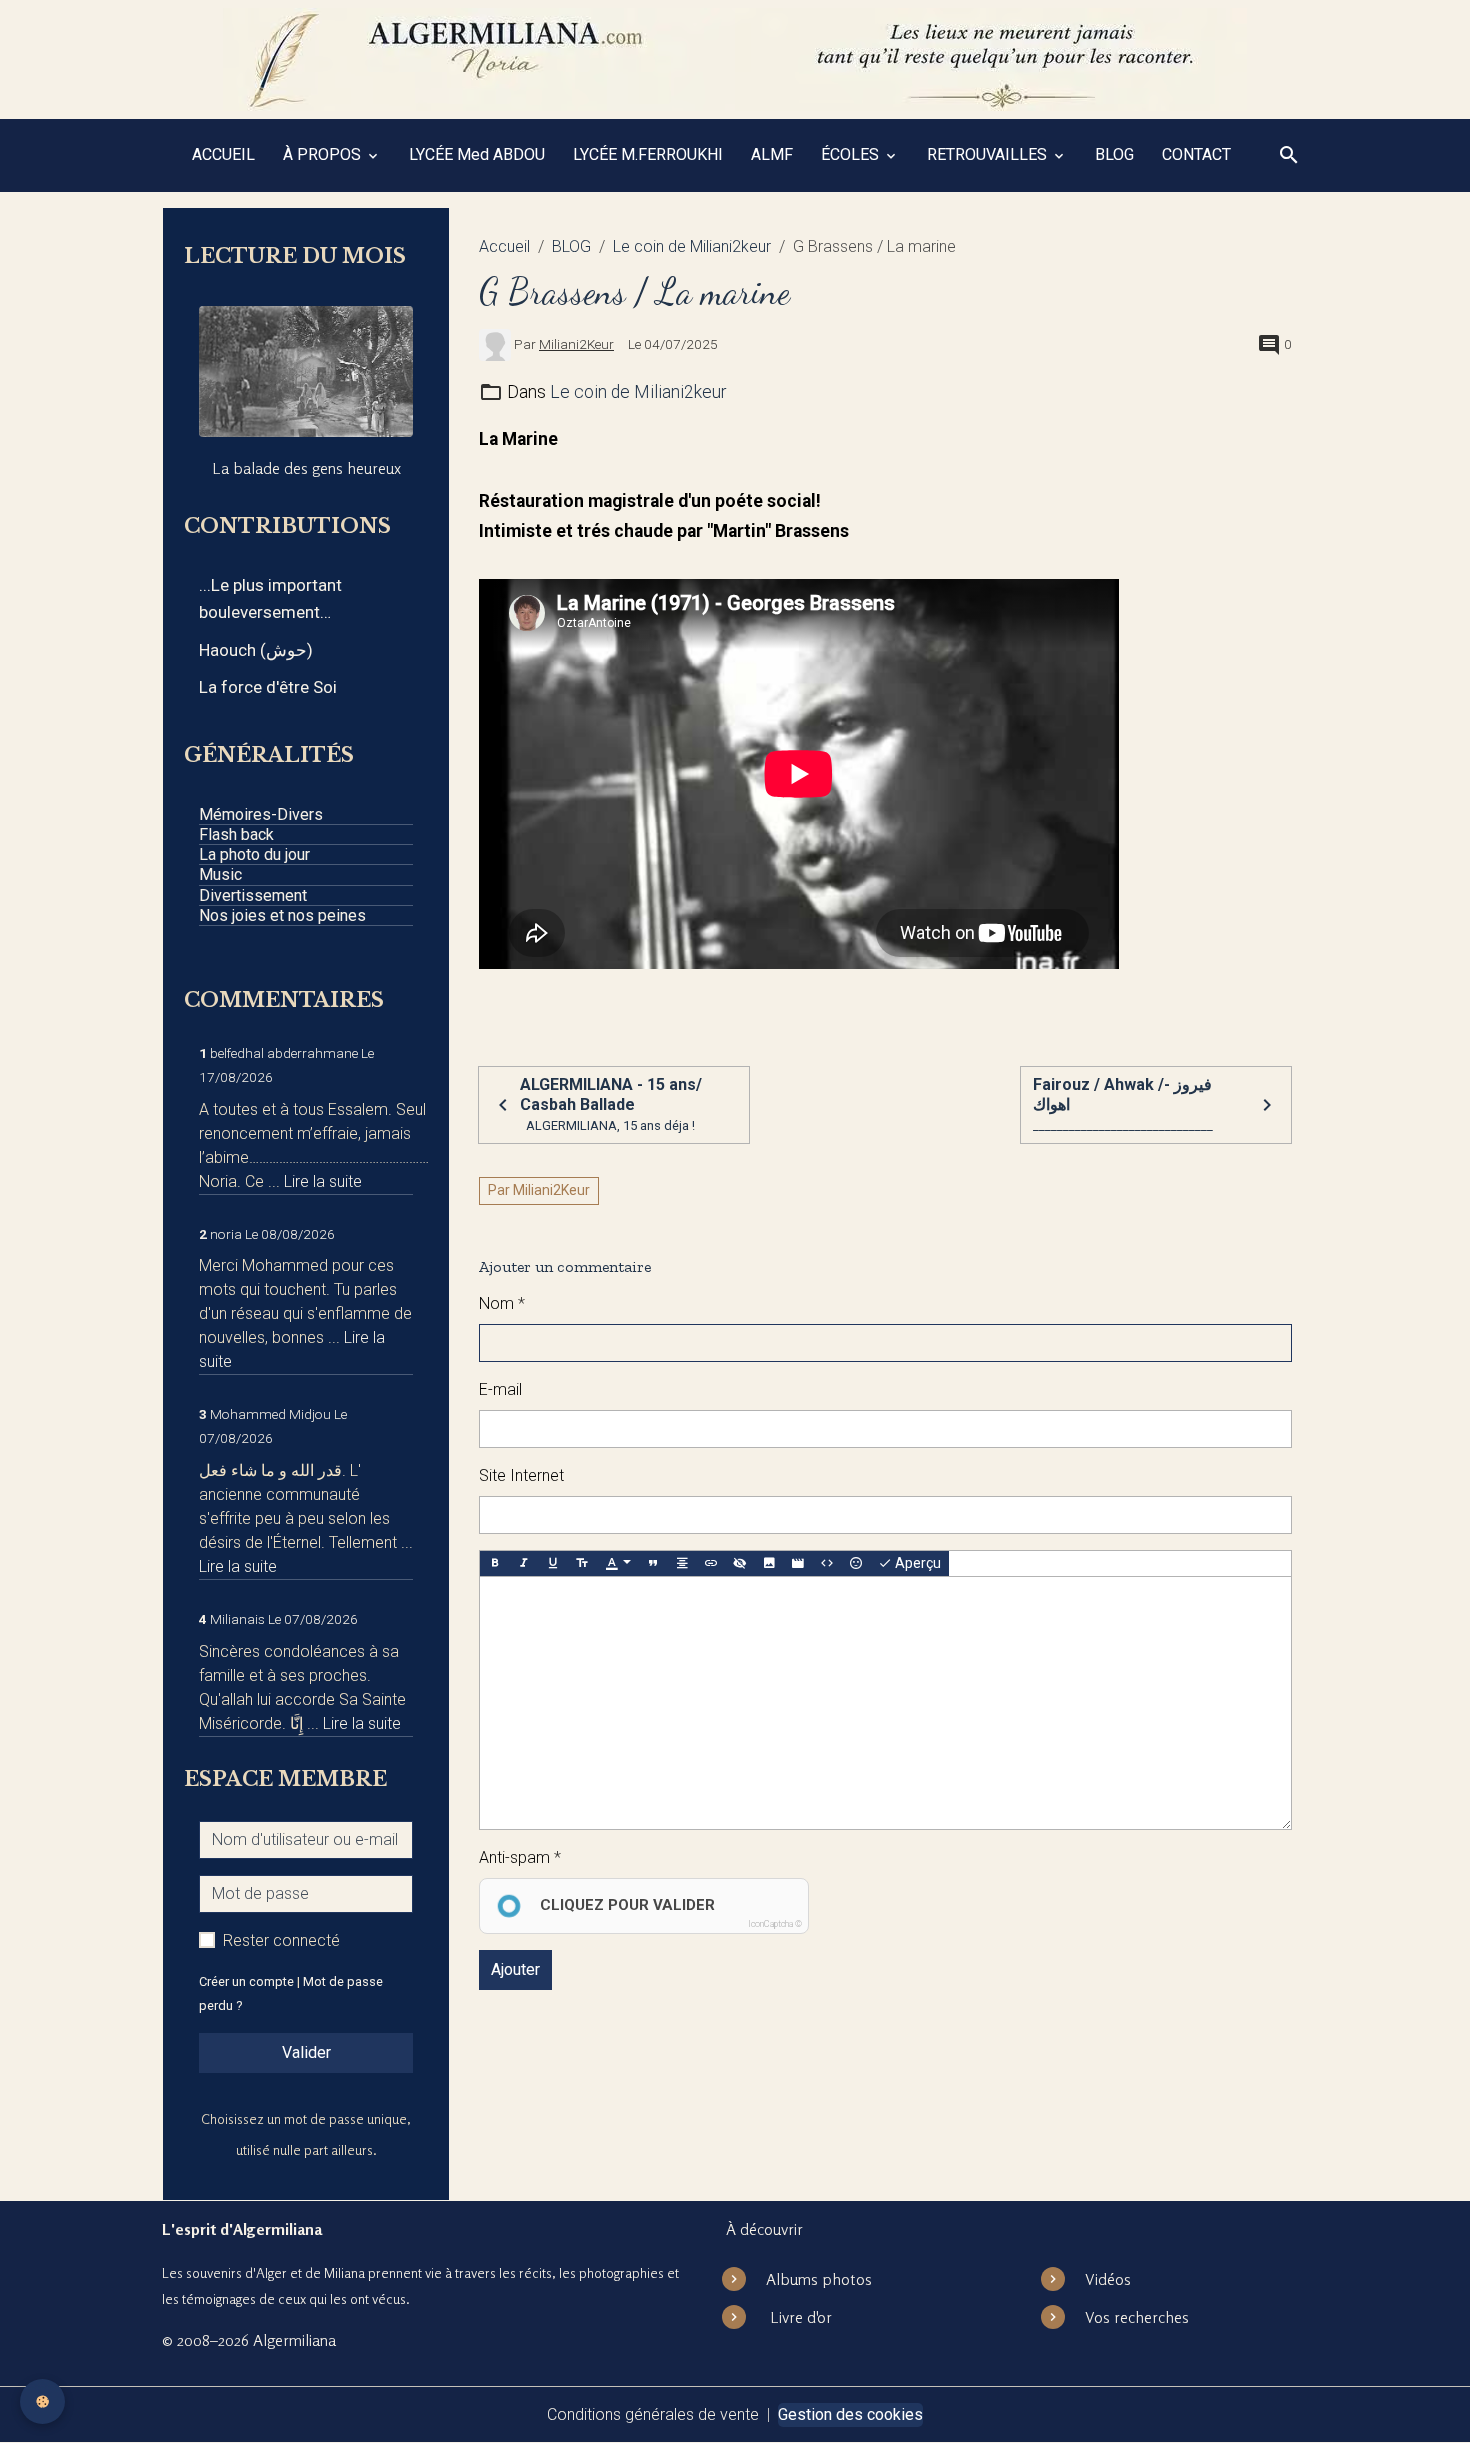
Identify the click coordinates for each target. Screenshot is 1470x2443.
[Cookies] (42, 2401)
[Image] (769, 1564)
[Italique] (524, 1564)
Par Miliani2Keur (539, 1190)
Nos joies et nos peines (282, 915)
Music (220, 874)
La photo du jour (254, 854)
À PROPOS (324, 154)
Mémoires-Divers (261, 814)
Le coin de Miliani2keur (692, 246)
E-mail (500, 1389)
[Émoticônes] (856, 1564)
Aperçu (916, 1563)
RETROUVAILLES (989, 154)
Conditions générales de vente (653, 2414)
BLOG (1114, 154)
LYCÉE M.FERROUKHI (648, 154)
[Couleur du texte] (618, 1564)
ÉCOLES (852, 154)
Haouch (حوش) (256, 650)
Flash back (236, 834)
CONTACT (1196, 154)
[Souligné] (553, 1564)
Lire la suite (323, 1181)
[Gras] (495, 1564)
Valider (306, 2052)
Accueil (504, 246)
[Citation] (653, 1564)
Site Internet (521, 1475)
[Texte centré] (682, 1564)
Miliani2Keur (576, 344)
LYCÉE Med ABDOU (477, 154)
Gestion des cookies (850, 2414)
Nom (496, 1303)
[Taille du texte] (582, 1564)
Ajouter (515, 1969)
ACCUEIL (223, 154)
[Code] (827, 1564)
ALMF (772, 154)
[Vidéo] (798, 1564)
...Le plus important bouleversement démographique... (270, 600)
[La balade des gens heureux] (306, 371)
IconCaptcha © (775, 1924)
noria (226, 1234)
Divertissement (253, 895)
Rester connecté (281, 1940)
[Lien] (711, 1564)
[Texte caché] (740, 1564)
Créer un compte (246, 1981)
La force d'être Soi (268, 687)
